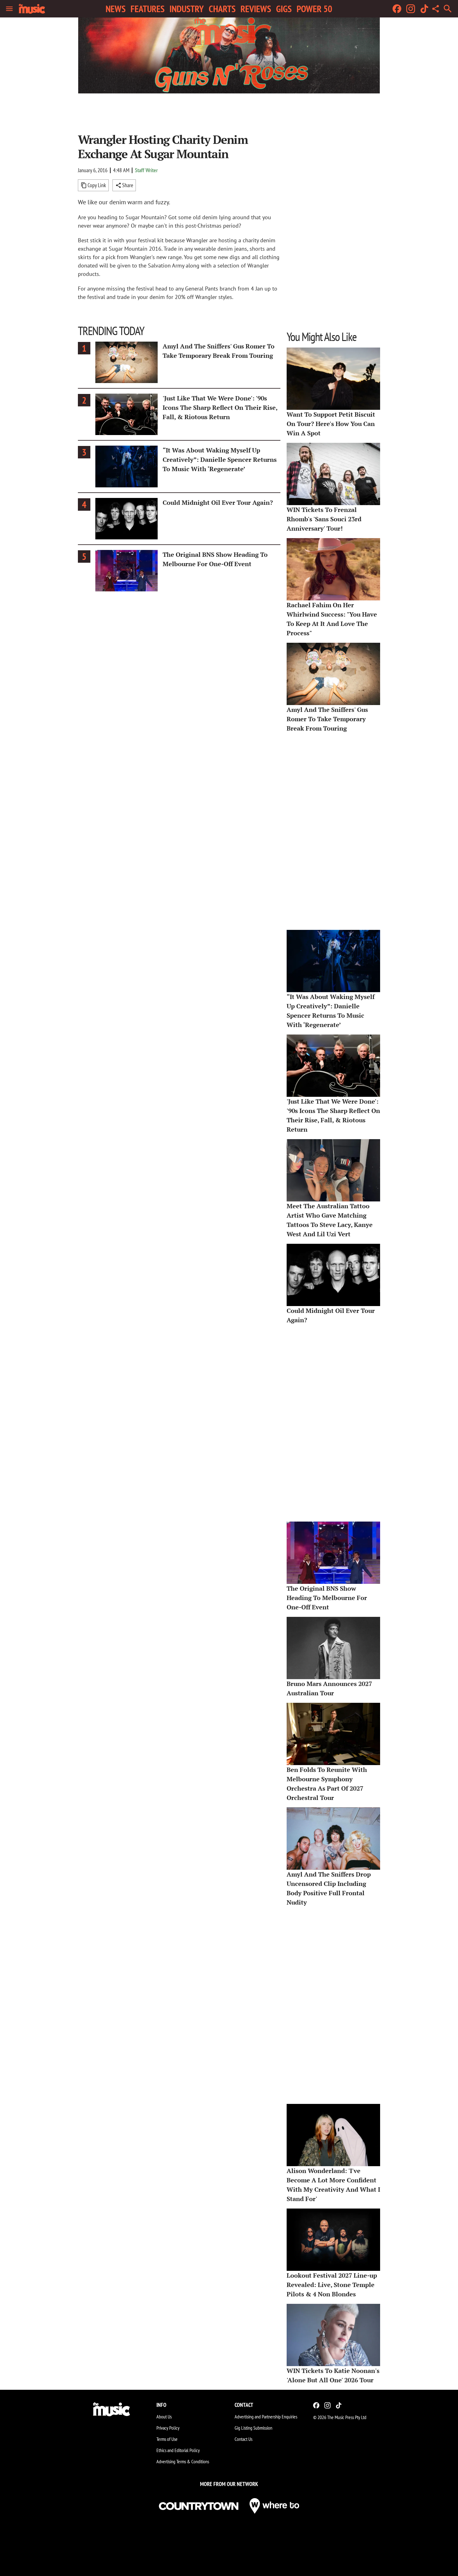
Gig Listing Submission (253, 2428)
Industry (187, 9)
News (116, 9)
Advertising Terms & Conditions (183, 2461)
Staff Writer (146, 170)
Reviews (256, 9)
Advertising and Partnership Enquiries (266, 2417)
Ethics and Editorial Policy (178, 2450)
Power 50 (314, 9)
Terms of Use (167, 2439)
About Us (164, 2417)
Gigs (284, 9)
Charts (222, 9)
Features (148, 9)
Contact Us (243, 2439)
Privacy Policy (168, 2428)
